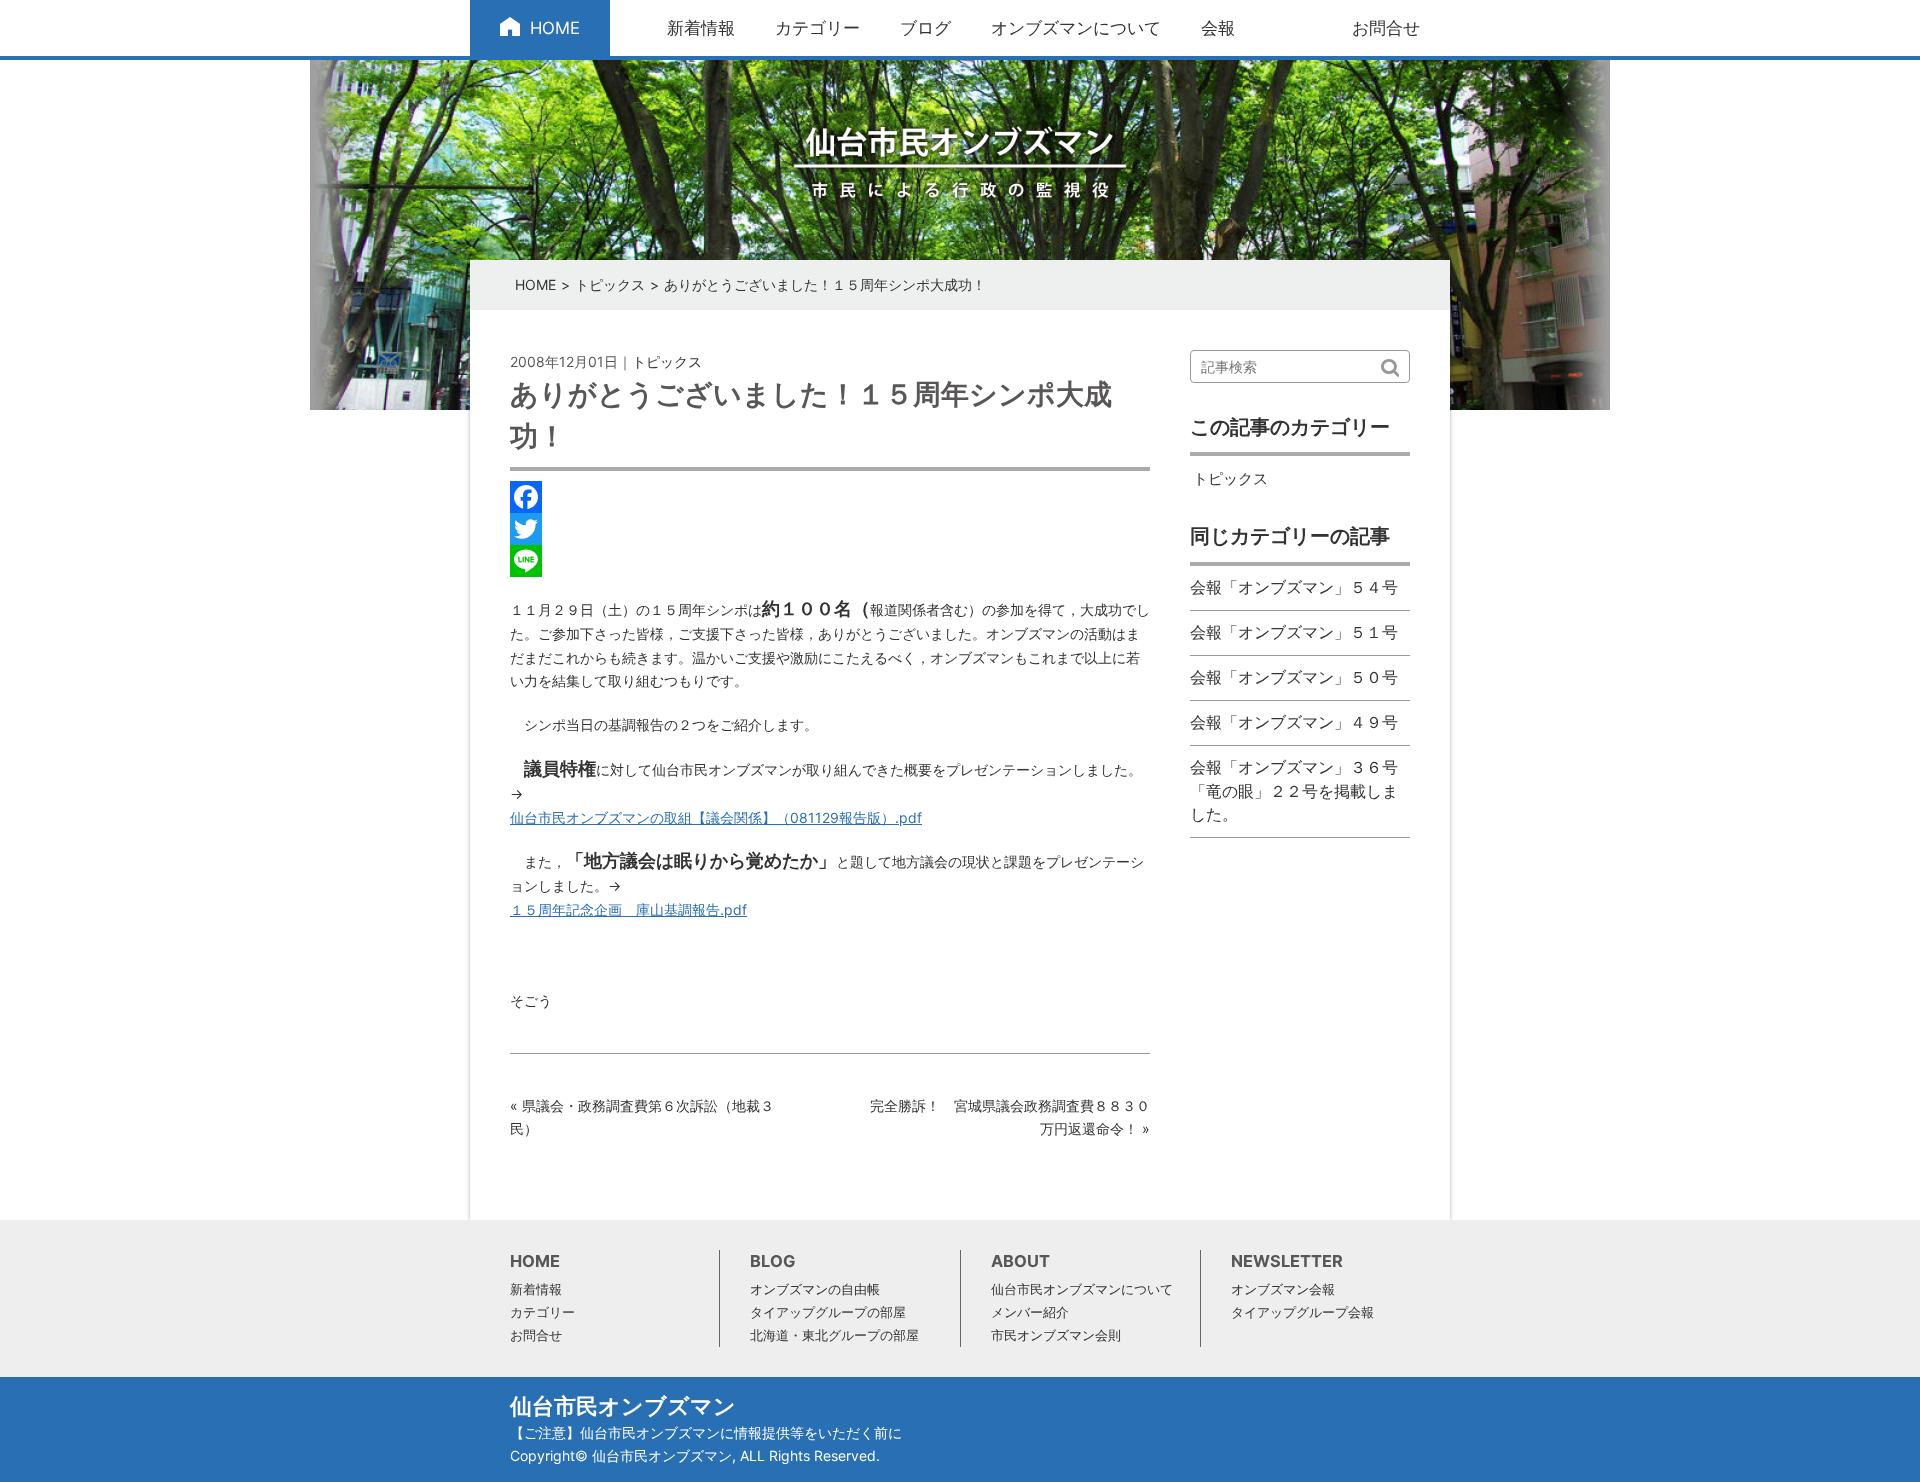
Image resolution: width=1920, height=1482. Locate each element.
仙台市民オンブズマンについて (1082, 1289)
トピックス (610, 284)
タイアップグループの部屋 (828, 1312)
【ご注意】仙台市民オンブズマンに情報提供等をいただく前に (706, 1432)
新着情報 (701, 28)
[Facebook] (830, 497)
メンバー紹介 (1030, 1312)
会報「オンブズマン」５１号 (1294, 632)
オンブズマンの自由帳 (815, 1289)
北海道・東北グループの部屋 (834, 1335)
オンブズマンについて (1076, 28)
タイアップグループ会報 (1302, 1312)
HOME (555, 28)
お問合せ (1386, 28)
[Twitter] (830, 529)
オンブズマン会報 (1283, 1289)
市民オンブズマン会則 (1056, 1335)
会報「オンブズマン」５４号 (1294, 587)
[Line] (830, 561)
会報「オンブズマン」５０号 (1294, 677)
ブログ (925, 28)
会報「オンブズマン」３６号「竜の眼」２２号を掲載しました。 (1294, 791)
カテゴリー (817, 28)
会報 (1218, 28)
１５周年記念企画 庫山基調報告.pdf (628, 909)
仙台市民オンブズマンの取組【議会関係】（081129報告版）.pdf (716, 817)
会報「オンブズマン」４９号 (1294, 722)
